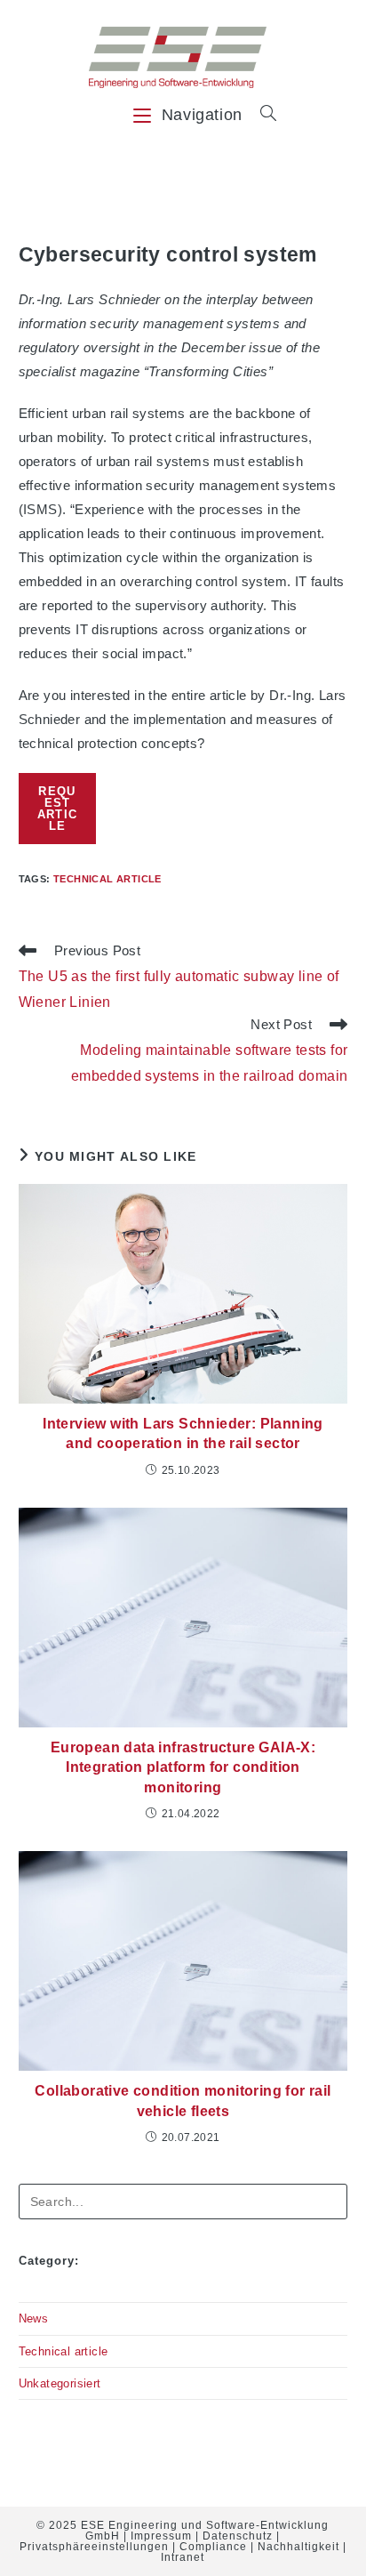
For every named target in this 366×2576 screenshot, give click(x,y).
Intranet (183, 2557)
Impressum (161, 2536)
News (34, 2318)
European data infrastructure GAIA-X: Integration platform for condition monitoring (183, 1767)
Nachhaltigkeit (298, 2547)
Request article (58, 809)
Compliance (213, 2547)
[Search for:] (262, 115)
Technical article (107, 879)
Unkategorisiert (60, 2383)
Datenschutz (238, 2536)
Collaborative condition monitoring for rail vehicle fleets (183, 2101)
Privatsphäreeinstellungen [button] (94, 2547)
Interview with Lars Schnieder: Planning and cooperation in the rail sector (183, 1433)
